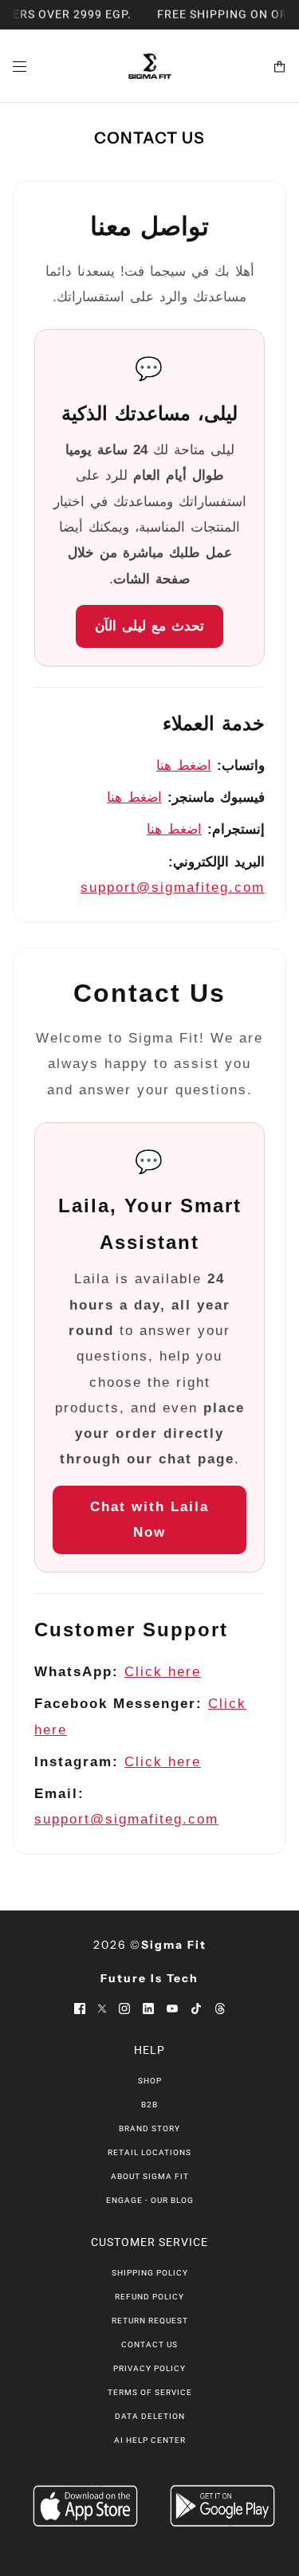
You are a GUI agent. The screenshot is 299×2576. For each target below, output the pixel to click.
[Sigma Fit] (150, 66)
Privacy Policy (149, 2368)
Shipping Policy (150, 2273)
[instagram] (124, 2008)
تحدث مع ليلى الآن (149, 626)
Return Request (150, 2321)
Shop (150, 2081)
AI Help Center (150, 2440)
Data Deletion (150, 2416)
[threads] (220, 2008)
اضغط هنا (184, 766)
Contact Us (149, 2344)
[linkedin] (148, 2008)
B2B (149, 2105)
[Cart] (279, 67)
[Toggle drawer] (20, 67)
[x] (102, 2008)
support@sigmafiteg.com (173, 887)
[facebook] (80, 2008)
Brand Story (149, 2128)
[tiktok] (196, 2008)
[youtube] (172, 2008)
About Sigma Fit (150, 2176)
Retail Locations (149, 2152)
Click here (163, 1672)
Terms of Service (150, 2392)
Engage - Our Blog (150, 2200)
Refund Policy (149, 2297)
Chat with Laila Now (149, 1520)
